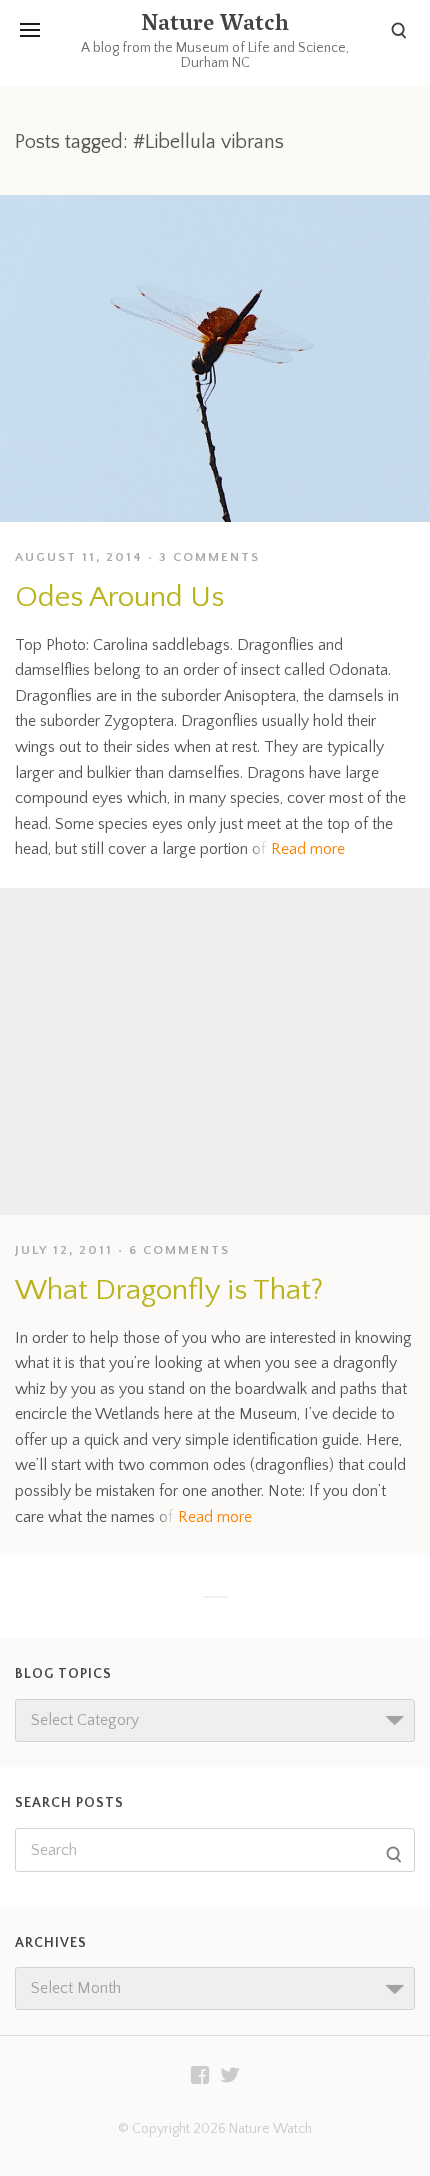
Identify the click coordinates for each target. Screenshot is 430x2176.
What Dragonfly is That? (169, 1290)
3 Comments (209, 557)
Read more (308, 849)
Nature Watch (215, 26)
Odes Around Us (119, 597)
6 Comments (179, 1250)
